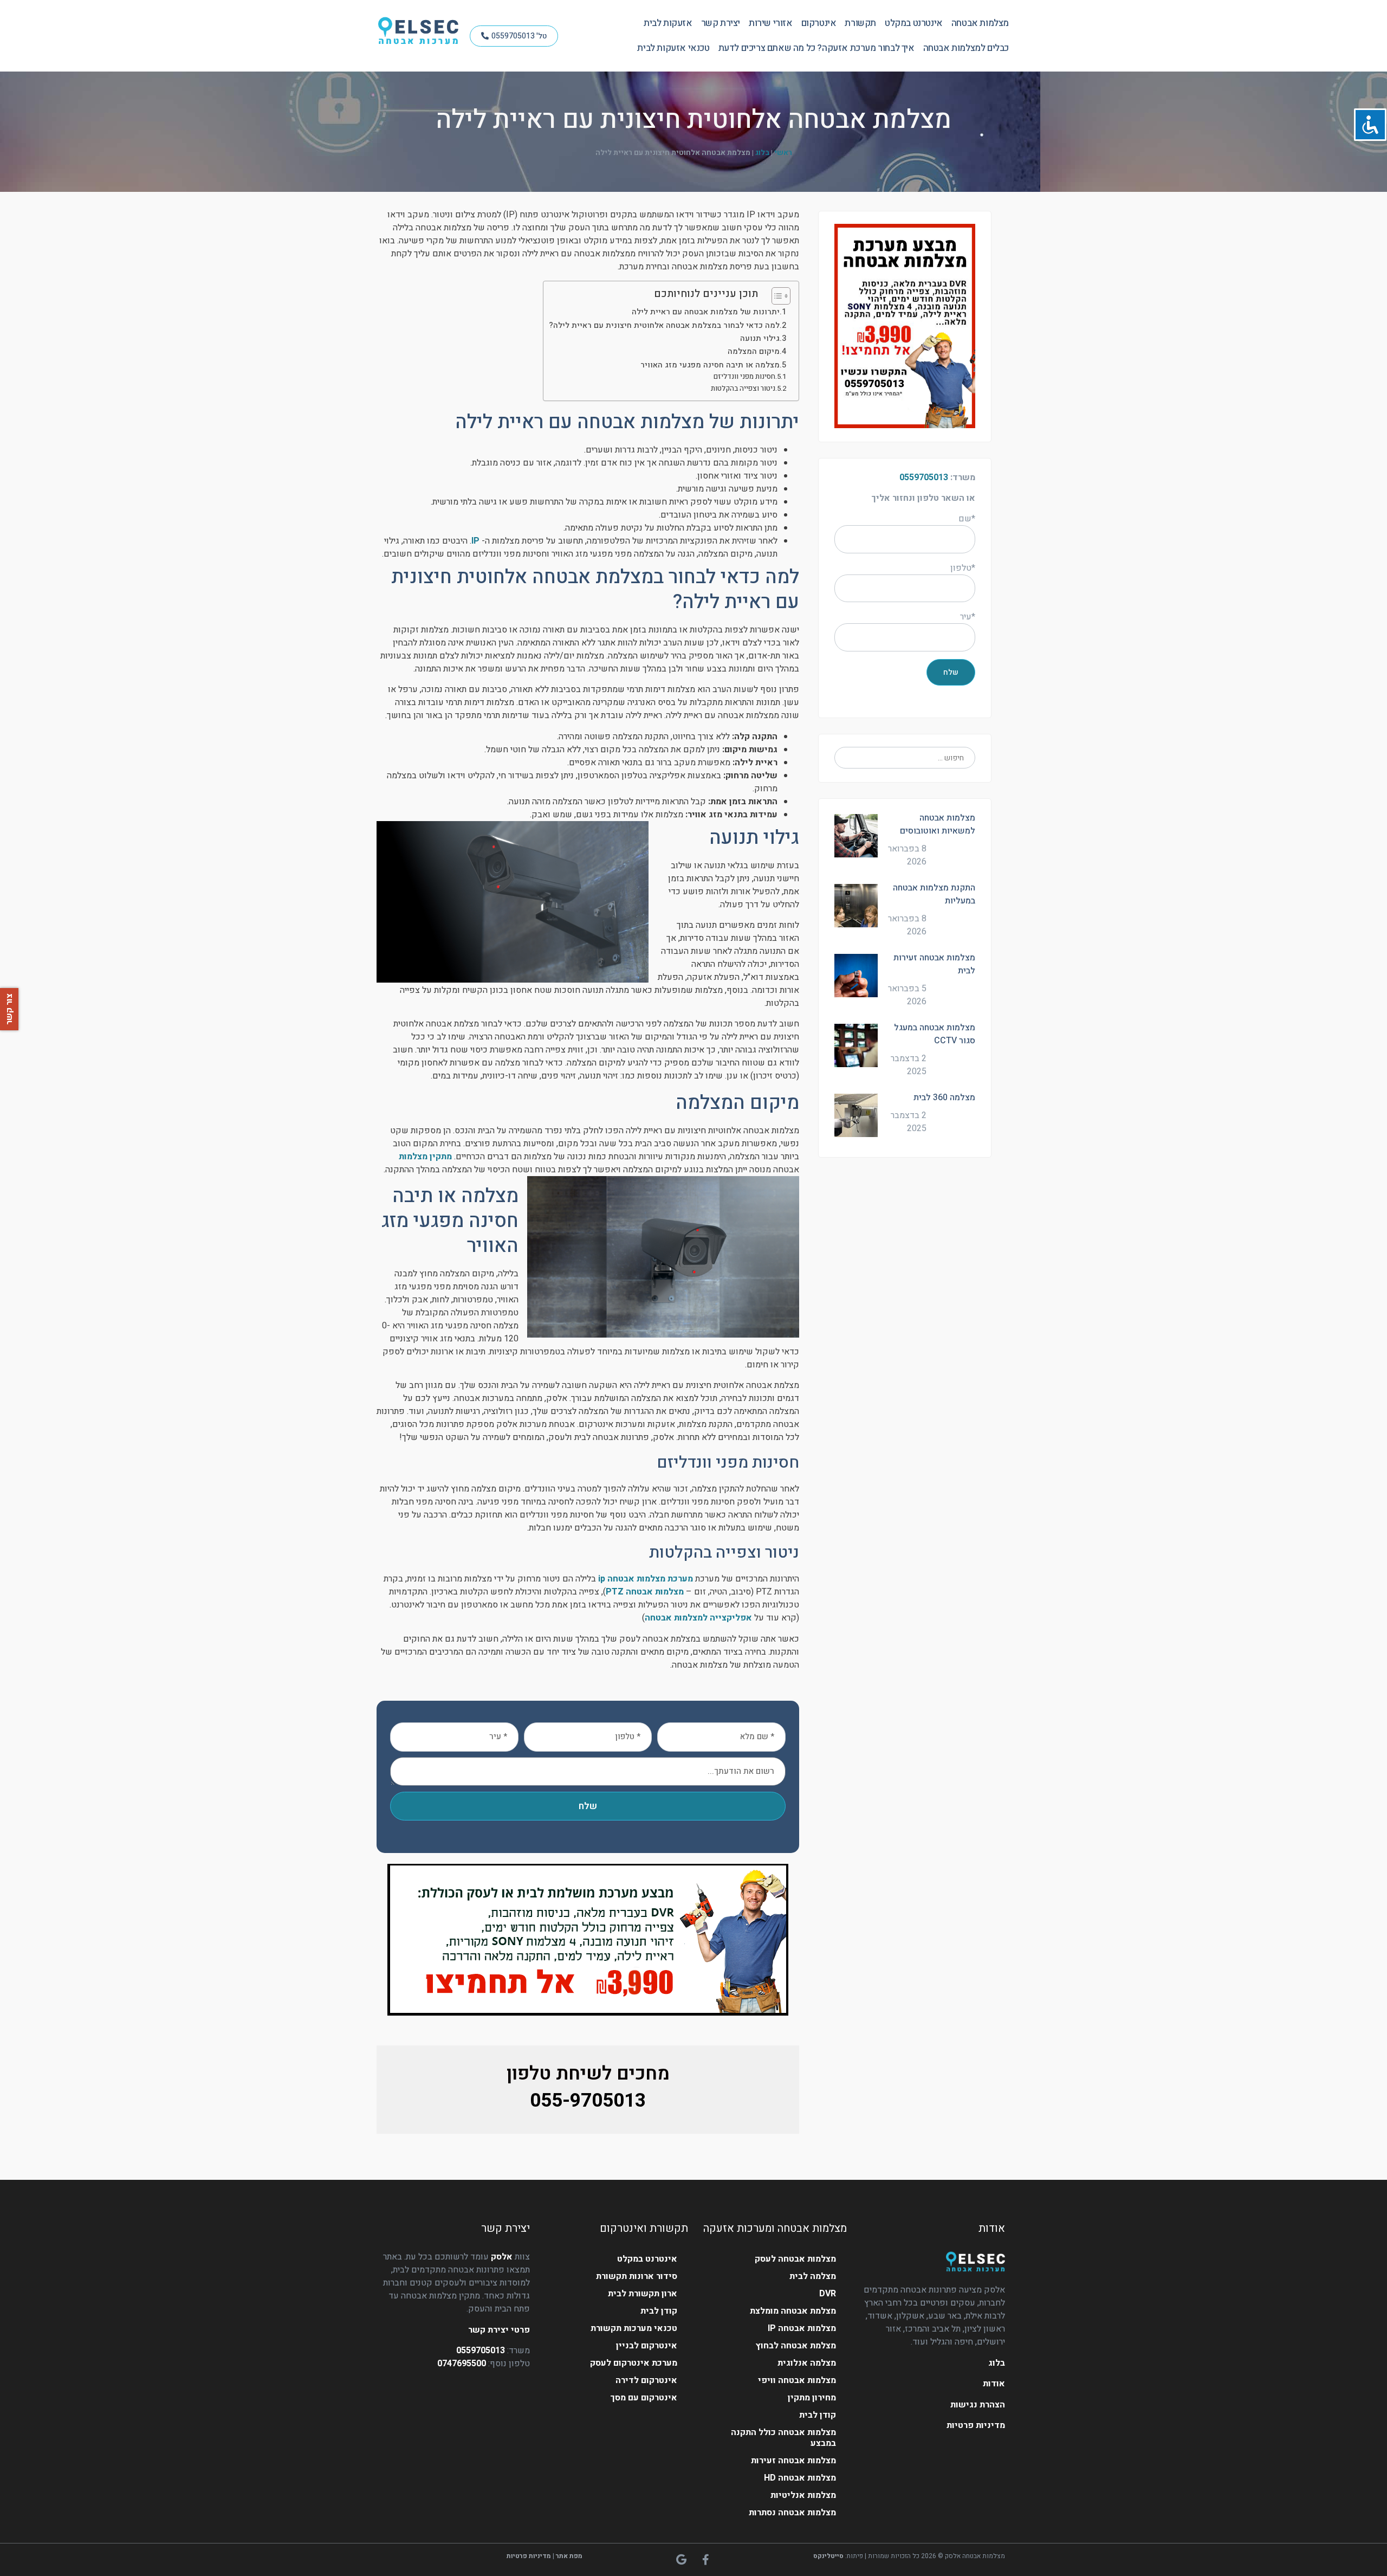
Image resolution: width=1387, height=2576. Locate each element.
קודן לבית (818, 2415)
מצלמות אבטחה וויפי (797, 2380)
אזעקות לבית (668, 23)
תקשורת (860, 23)
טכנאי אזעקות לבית (673, 48)
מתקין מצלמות (425, 1157)
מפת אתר (569, 2556)
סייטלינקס (828, 2556)
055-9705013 (588, 2101)
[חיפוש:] (905, 758)
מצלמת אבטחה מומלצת (793, 2311)
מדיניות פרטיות (976, 2425)
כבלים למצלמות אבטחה (966, 48)
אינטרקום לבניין (647, 2346)
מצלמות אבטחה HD (800, 2478)
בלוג (762, 153)
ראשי (783, 153)
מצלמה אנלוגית (807, 2363)
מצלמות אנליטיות (803, 2495)
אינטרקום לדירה (646, 2380)
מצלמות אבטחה (980, 23)
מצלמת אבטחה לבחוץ (796, 2346)
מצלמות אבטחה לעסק (795, 2259)
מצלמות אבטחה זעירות (793, 2461)
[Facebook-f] (706, 2560)
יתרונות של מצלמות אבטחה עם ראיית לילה (706, 312)
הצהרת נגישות (978, 2405)
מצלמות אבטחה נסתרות (792, 2513)
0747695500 (462, 2364)
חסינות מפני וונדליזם (744, 376)
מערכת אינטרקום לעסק (634, 2363)
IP (475, 541)
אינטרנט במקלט (914, 23)
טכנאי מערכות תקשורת (634, 2328)
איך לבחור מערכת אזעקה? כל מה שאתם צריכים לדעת (816, 48)
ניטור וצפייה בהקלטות (743, 388)
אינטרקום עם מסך (644, 2398)
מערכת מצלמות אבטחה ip (646, 1579)
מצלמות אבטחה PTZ (645, 1592)
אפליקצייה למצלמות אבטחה (698, 1618)
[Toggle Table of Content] (776, 296)
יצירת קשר (721, 23)
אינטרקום (819, 23)
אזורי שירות (771, 23)
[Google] (682, 2560)
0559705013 (924, 477)
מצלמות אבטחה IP (802, 2328)
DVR (828, 2294)
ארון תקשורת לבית (643, 2294)
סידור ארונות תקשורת (637, 2276)
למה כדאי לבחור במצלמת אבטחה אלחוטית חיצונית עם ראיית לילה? (664, 325)
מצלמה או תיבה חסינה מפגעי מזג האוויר (710, 365)
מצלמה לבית (813, 2276)
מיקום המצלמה (754, 351)
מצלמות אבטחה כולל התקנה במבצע (783, 2438)
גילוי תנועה (760, 338)
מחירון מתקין (812, 2398)
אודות (994, 2384)
